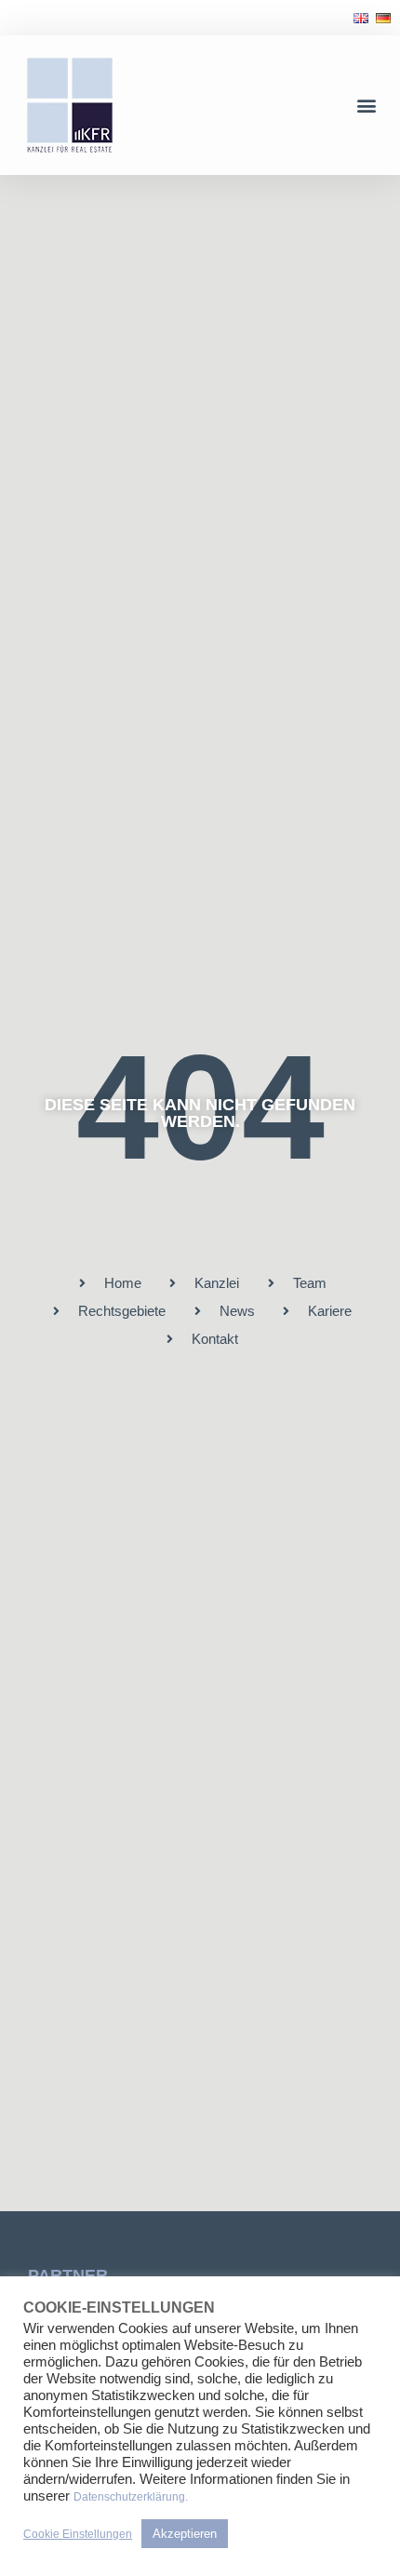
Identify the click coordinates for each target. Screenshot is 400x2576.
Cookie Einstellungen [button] (78, 2534)
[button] (366, 106)
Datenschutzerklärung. (131, 2497)
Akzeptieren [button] (185, 2534)
